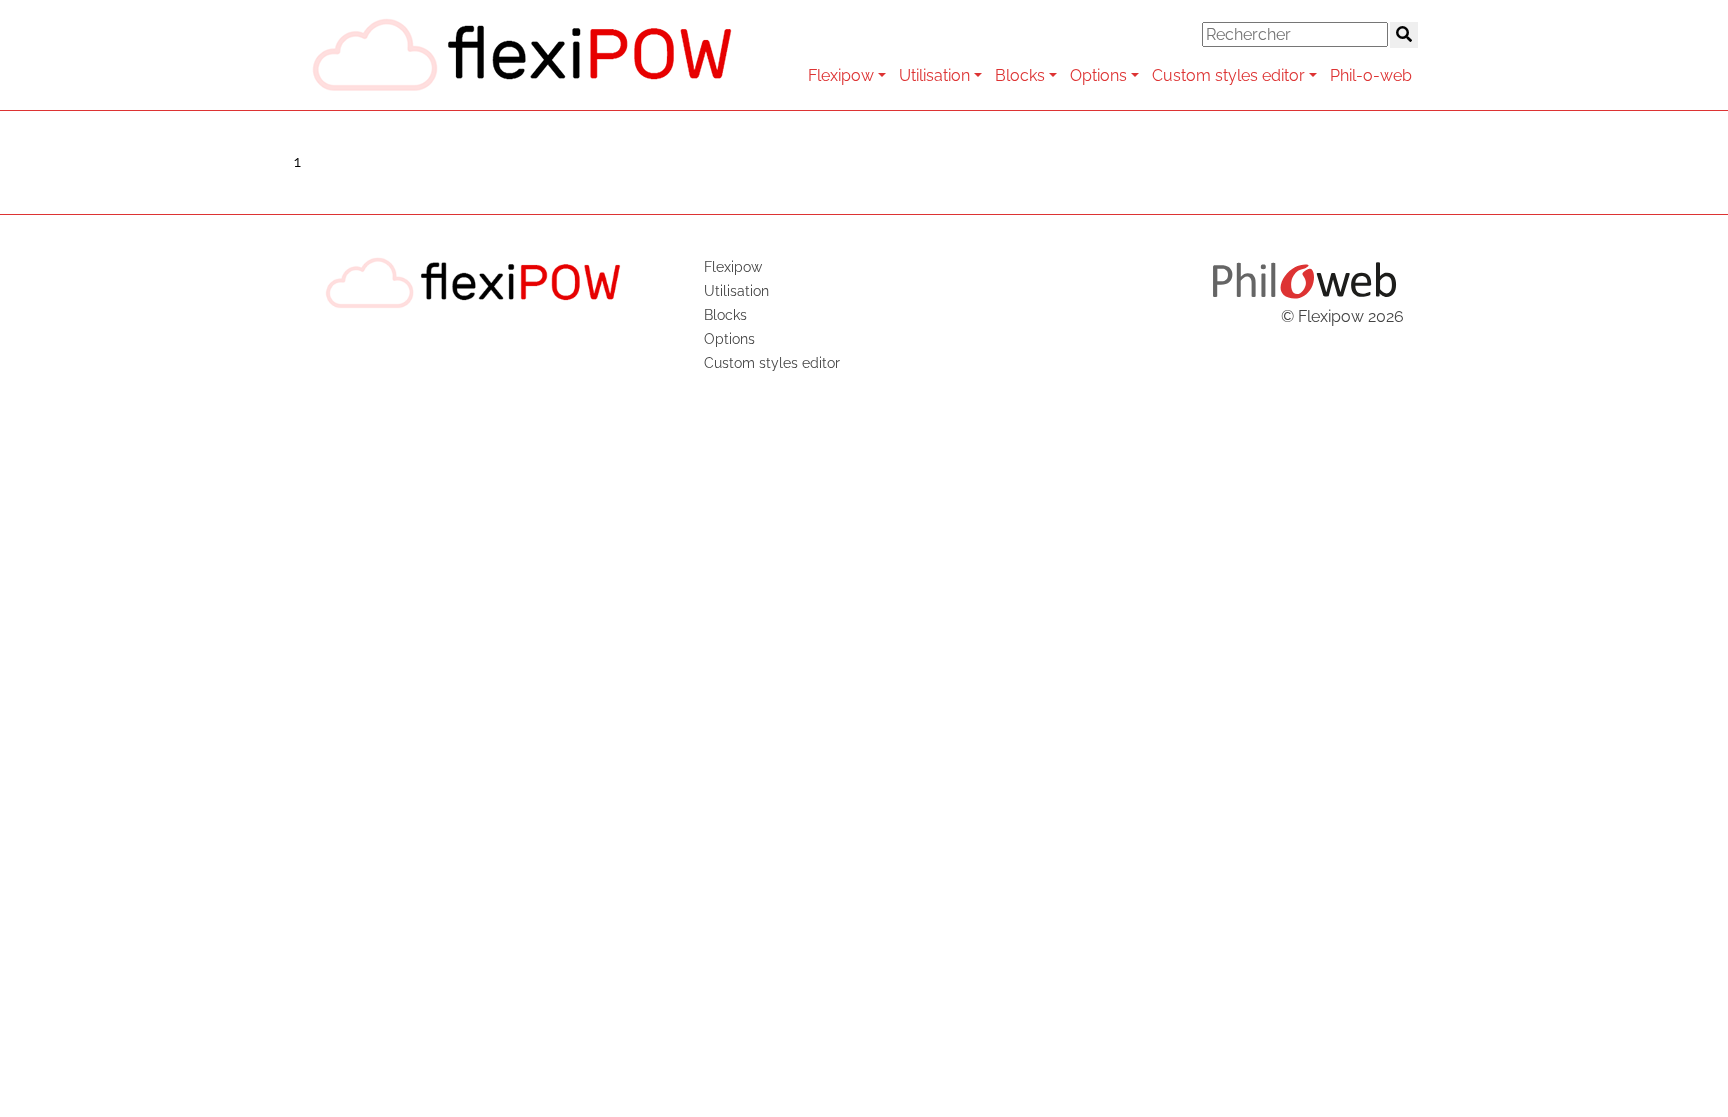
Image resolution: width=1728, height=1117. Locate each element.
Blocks (1020, 75)
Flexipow (841, 75)
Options (1098, 75)
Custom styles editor (1228, 75)
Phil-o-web (1371, 75)
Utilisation (934, 75)
